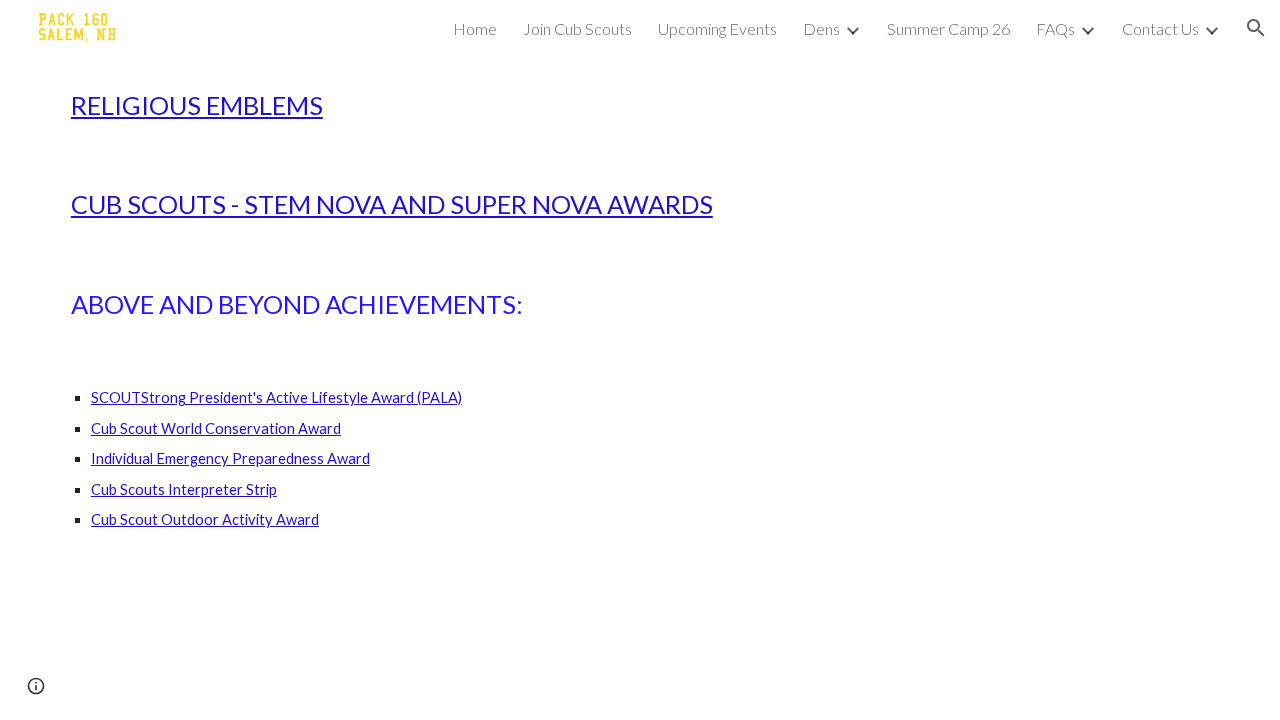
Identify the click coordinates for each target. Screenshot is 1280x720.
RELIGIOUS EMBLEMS (197, 105)
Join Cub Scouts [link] (577, 28)
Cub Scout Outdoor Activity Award (205, 519)
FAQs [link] (1055, 28)
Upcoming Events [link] (717, 28)
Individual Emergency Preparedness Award (230, 458)
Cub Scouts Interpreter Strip (184, 489)
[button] (1256, 28)
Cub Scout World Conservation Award (216, 428)
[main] (640, 105)
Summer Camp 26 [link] (948, 28)
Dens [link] (821, 28)
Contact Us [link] (1160, 28)
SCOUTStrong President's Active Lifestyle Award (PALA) (276, 397)
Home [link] (475, 28)
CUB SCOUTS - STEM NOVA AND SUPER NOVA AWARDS (392, 204)
